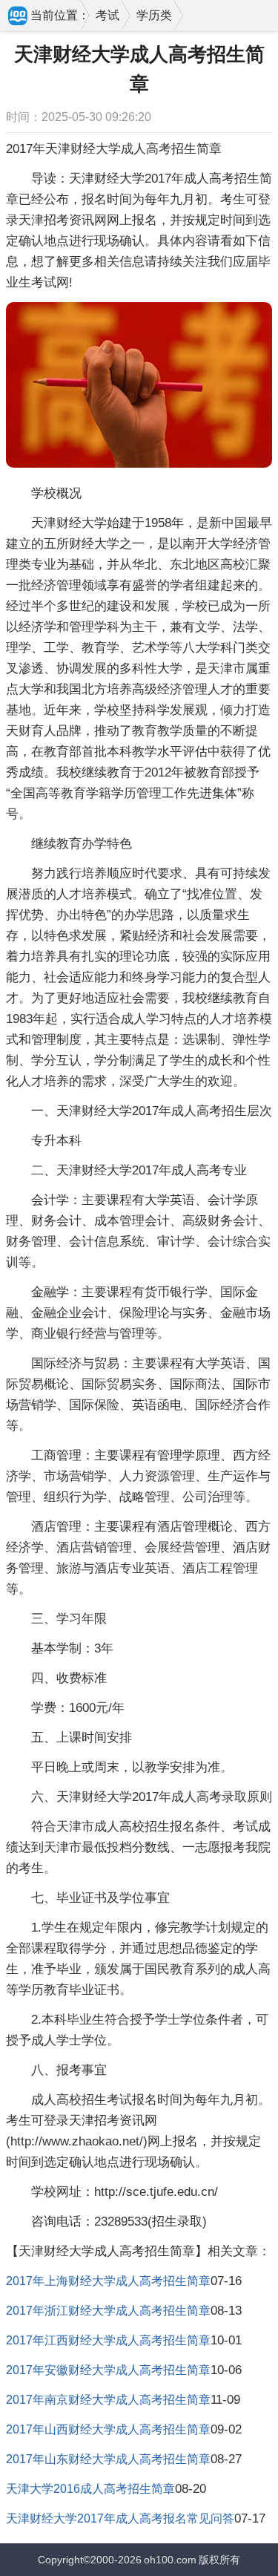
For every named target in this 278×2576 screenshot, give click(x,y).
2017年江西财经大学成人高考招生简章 (108, 2340)
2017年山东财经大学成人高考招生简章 (108, 2459)
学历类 (154, 15)
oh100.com (170, 2560)
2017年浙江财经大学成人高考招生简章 (108, 2311)
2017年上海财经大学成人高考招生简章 (108, 2281)
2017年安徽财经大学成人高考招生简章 (108, 2370)
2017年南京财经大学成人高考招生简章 (108, 2400)
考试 (107, 15)
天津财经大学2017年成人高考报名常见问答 (120, 2518)
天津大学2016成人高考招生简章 (90, 2489)
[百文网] (19, 17)
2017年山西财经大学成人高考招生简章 (108, 2429)
